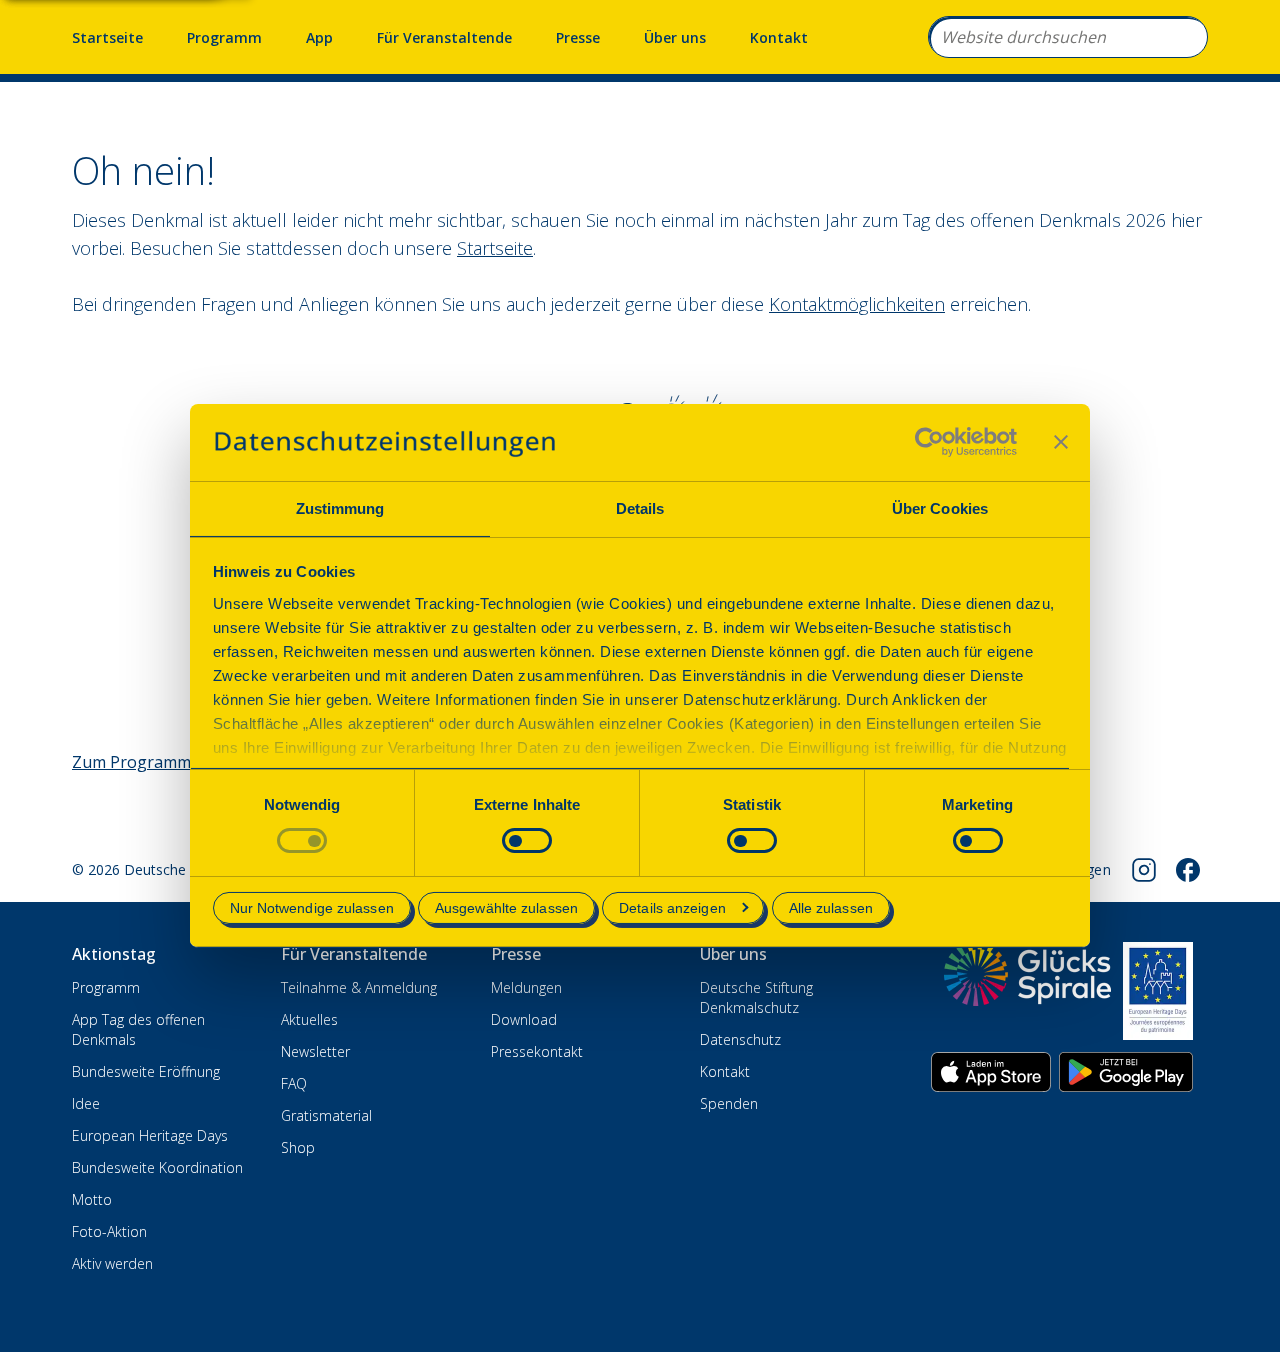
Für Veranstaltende (444, 37)
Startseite (107, 37)
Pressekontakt (537, 1051)
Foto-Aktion (109, 1231)
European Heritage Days (150, 1135)
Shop (298, 1147)
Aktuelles (309, 1019)
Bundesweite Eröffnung (146, 1071)
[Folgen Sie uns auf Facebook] (1188, 870)
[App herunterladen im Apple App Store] (991, 1072)
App (319, 37)
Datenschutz (740, 1039)
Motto (92, 1199)
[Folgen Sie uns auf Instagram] (1144, 870)
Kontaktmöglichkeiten (857, 304)
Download (524, 1019)
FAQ (294, 1083)
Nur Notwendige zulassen (312, 908)
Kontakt (779, 37)
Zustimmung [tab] (340, 508)
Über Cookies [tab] (940, 508)
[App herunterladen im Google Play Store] (1126, 1072)
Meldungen (526, 987)
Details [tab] (640, 508)
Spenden (729, 1103)
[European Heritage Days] (1158, 991)
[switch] (527, 840)
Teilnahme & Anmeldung (359, 987)
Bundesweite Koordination (157, 1167)
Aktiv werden (112, 1263)
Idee (86, 1103)
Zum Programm (131, 762)
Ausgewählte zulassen (506, 908)
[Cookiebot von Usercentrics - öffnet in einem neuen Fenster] (929, 442)
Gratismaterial (326, 1115)
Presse (578, 37)
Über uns (675, 37)
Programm (224, 37)
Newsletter (315, 1051)
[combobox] (1068, 37)
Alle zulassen (831, 908)
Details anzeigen (672, 908)
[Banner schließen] (1061, 442)
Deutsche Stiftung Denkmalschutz (756, 997)
